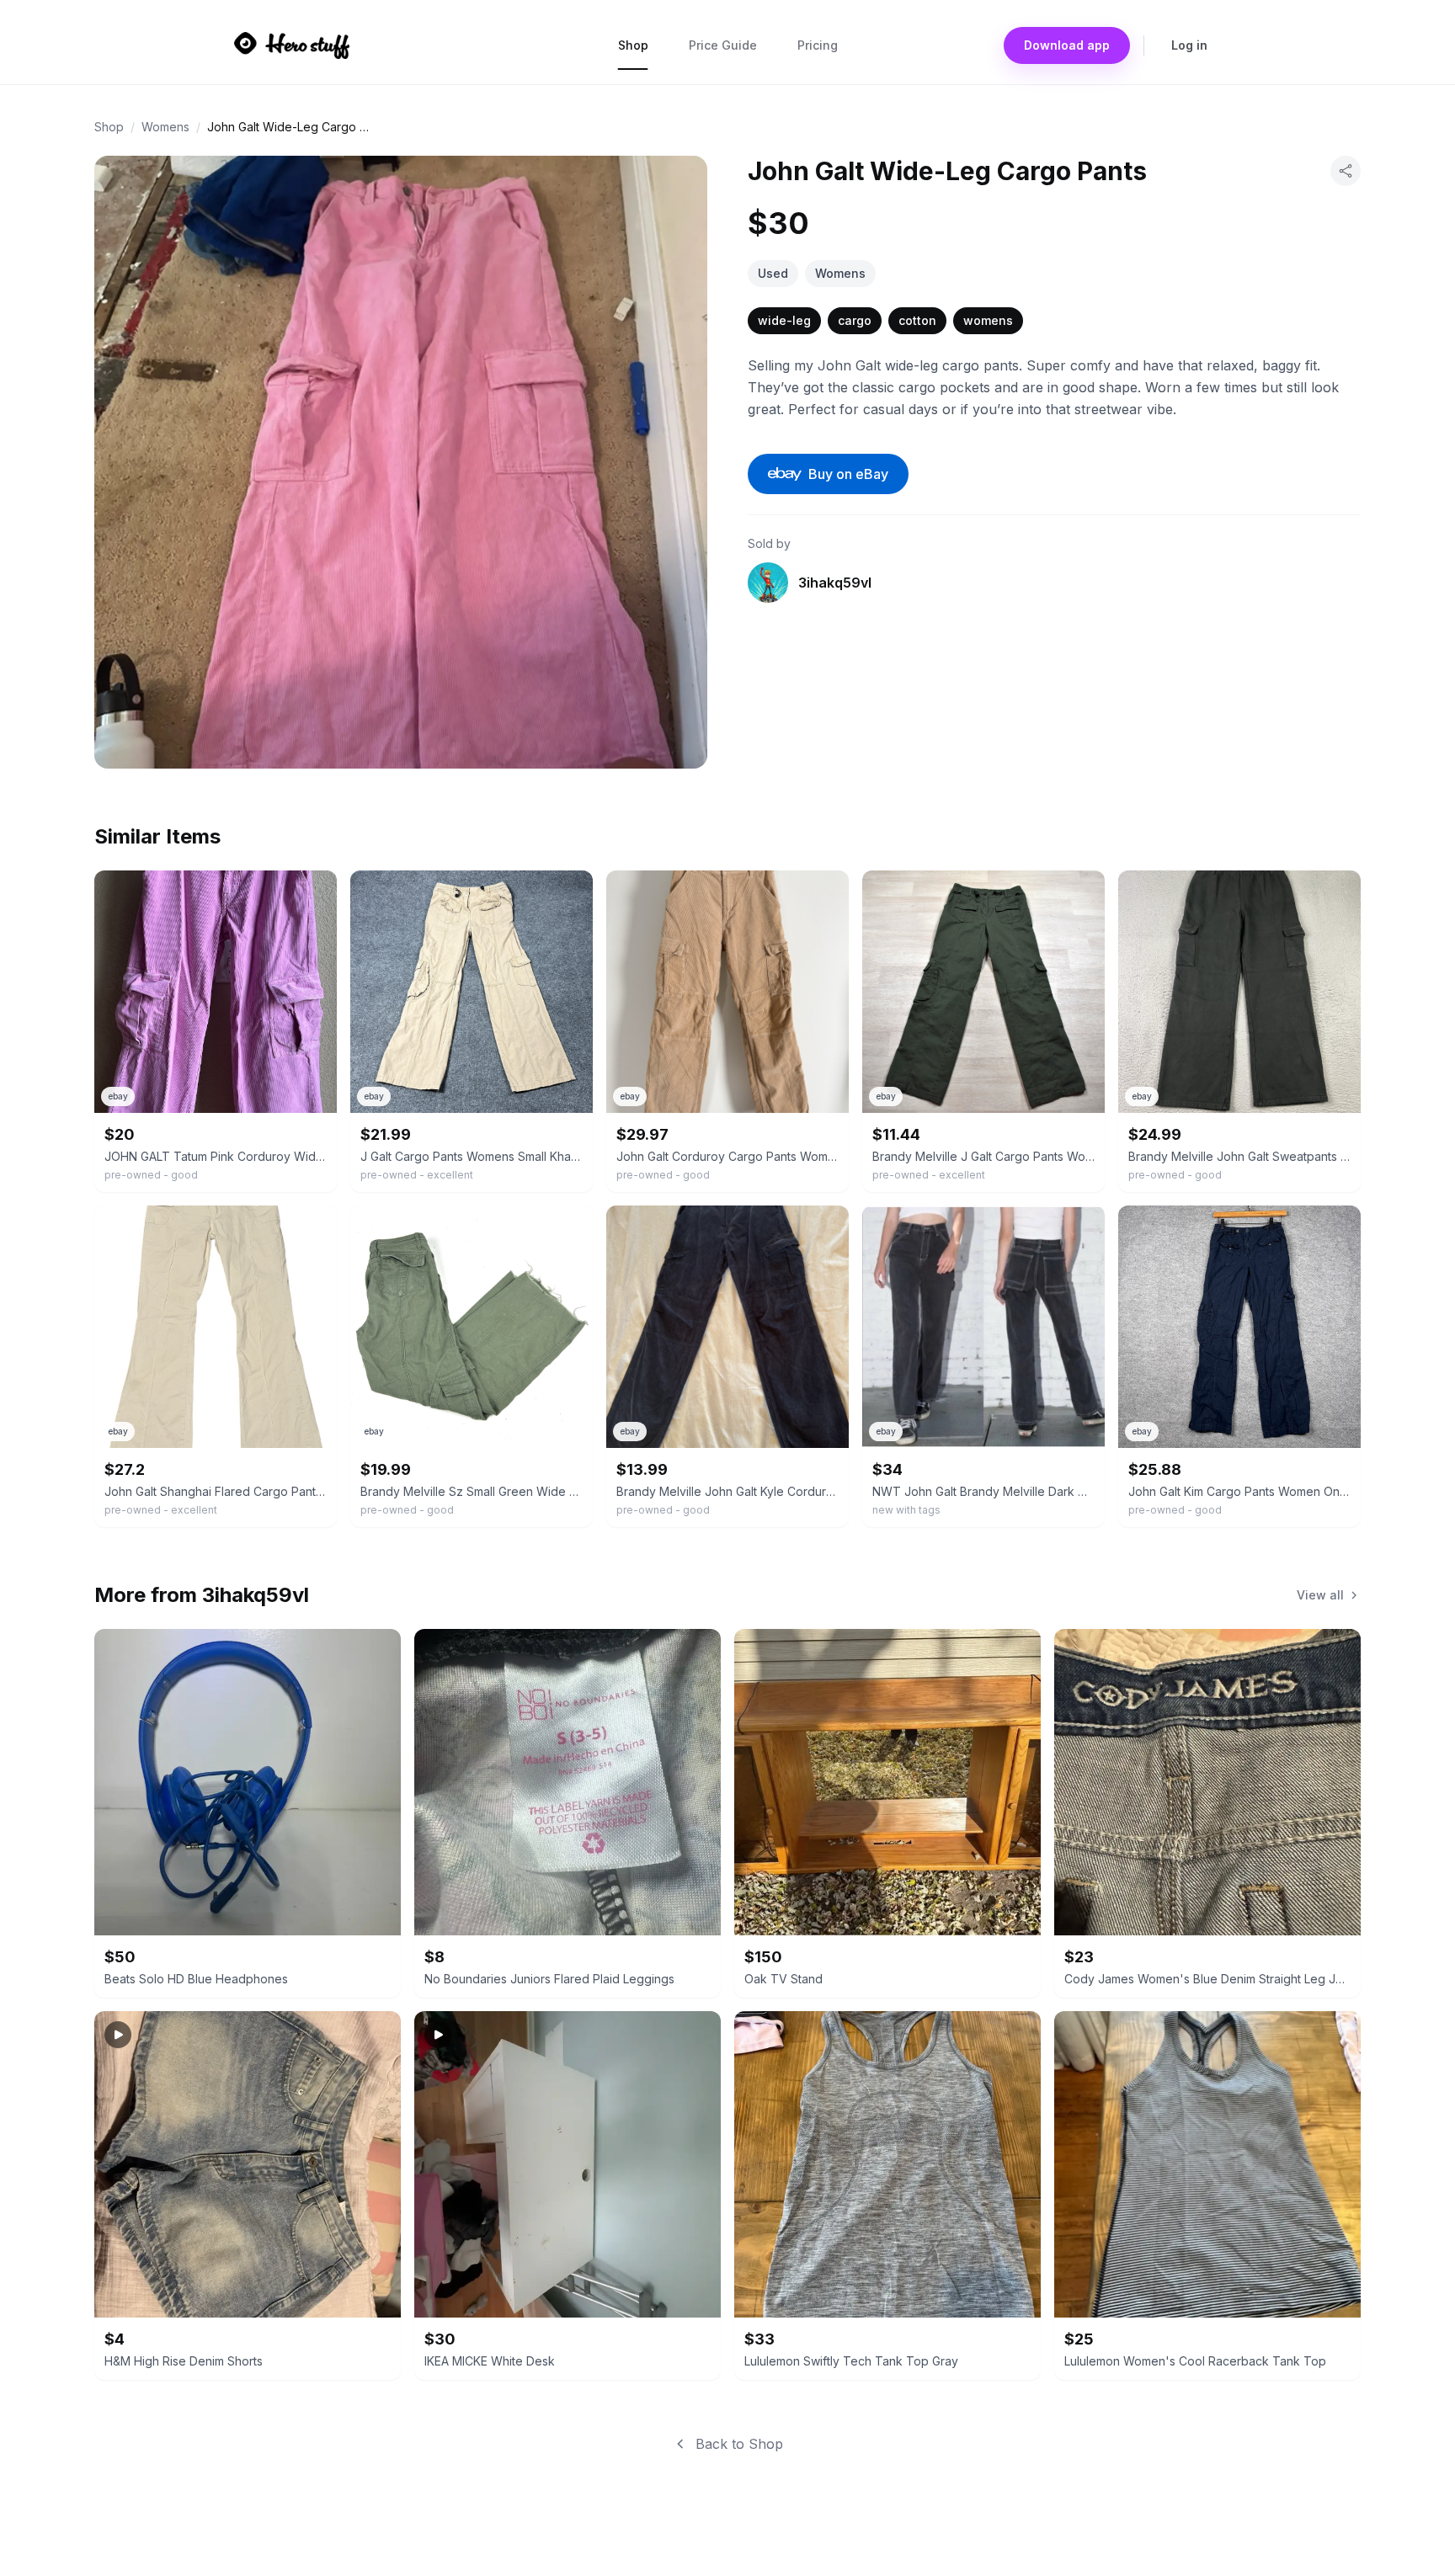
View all (1320, 1595)
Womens (165, 127)
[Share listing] (1346, 171)
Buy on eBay (848, 474)
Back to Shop (739, 2444)
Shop (633, 45)
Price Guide (723, 45)
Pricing (818, 45)
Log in (1189, 45)
